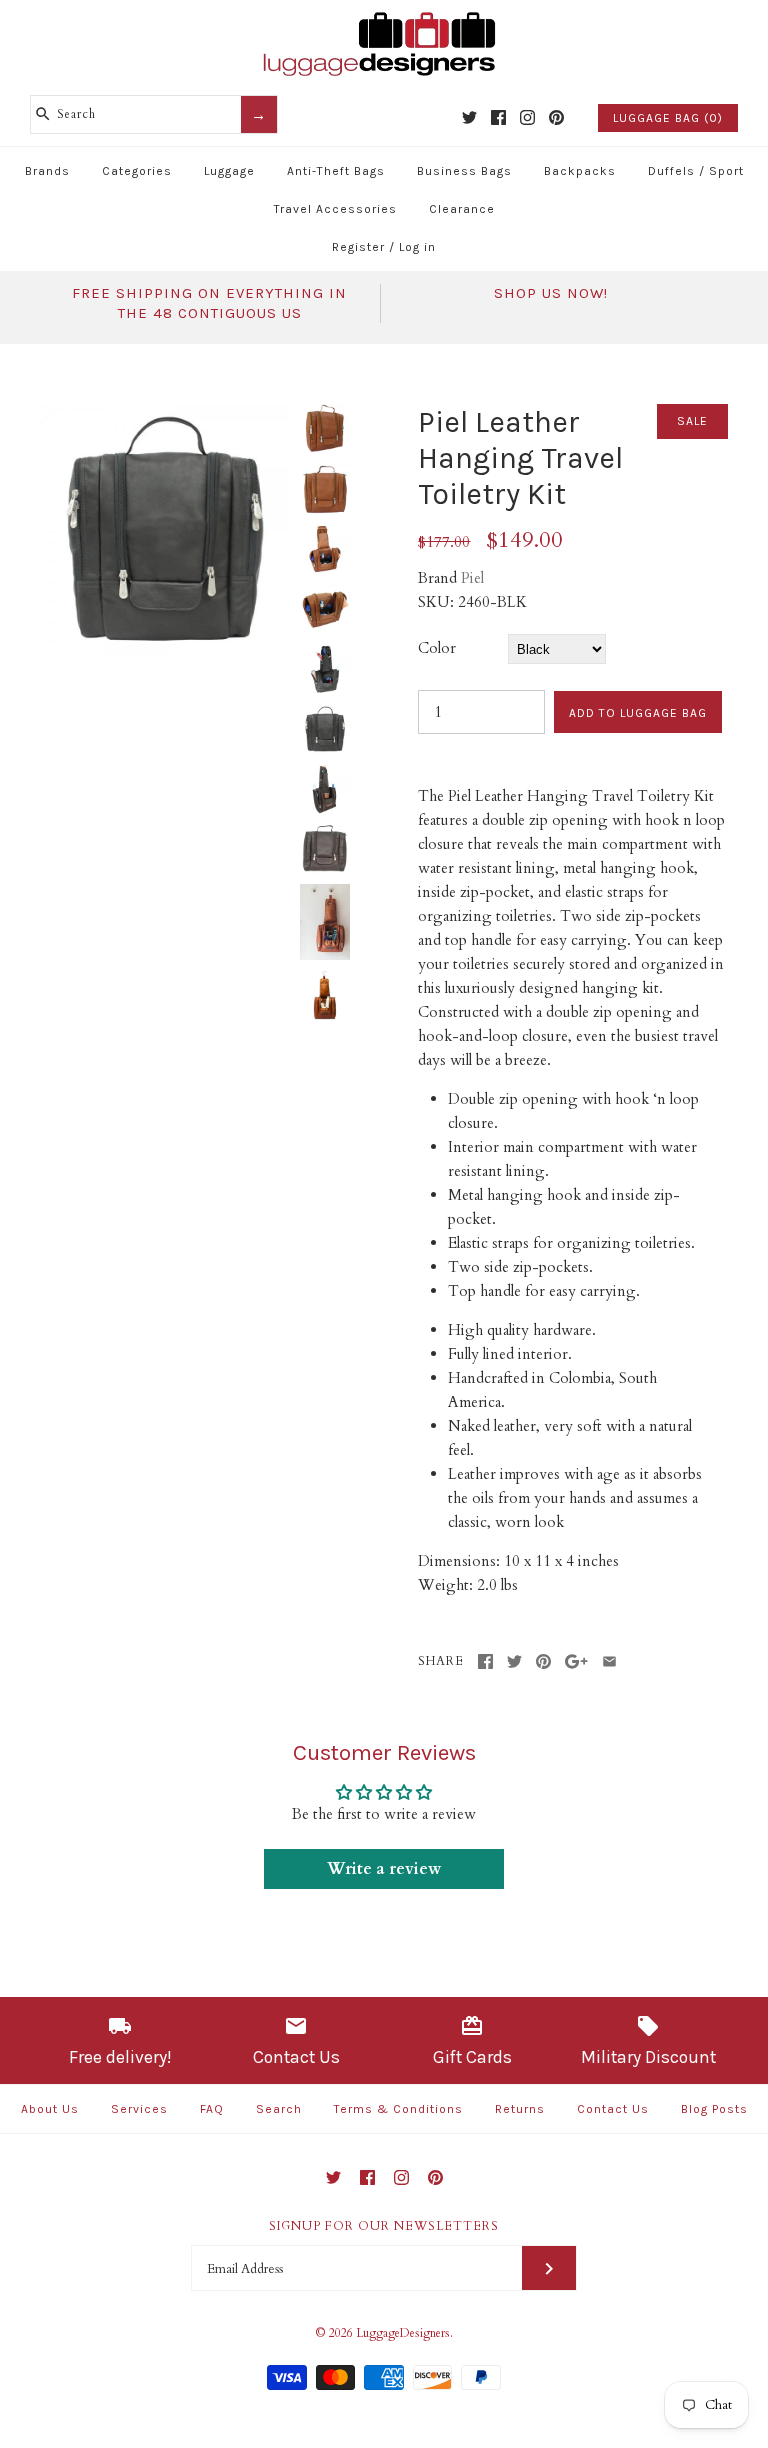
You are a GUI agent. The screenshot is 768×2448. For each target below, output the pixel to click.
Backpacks (580, 171)
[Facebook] (498, 117)
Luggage (229, 171)
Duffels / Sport (696, 171)
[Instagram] (527, 117)
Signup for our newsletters (384, 2226)
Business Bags (464, 171)
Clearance (462, 209)
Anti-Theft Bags (336, 171)
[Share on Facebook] (485, 1661)
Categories (137, 171)
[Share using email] (609, 1661)
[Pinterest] (556, 117)
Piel (472, 578)
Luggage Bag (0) (668, 118)
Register (358, 247)
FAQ (212, 2109)
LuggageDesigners (403, 2333)
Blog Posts (714, 2109)
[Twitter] (469, 117)
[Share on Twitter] (514, 1661)
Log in (417, 247)
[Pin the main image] (543, 1661)
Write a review (384, 1869)
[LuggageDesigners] (384, 14)
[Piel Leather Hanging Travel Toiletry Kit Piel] (165, 416)
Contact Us (613, 2109)
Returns (520, 2109)
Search (279, 2109)
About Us (50, 2109)
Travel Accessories (335, 209)
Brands (47, 171)
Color (437, 648)
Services (139, 2109)
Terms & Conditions (398, 2109)
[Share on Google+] (576, 1661)
